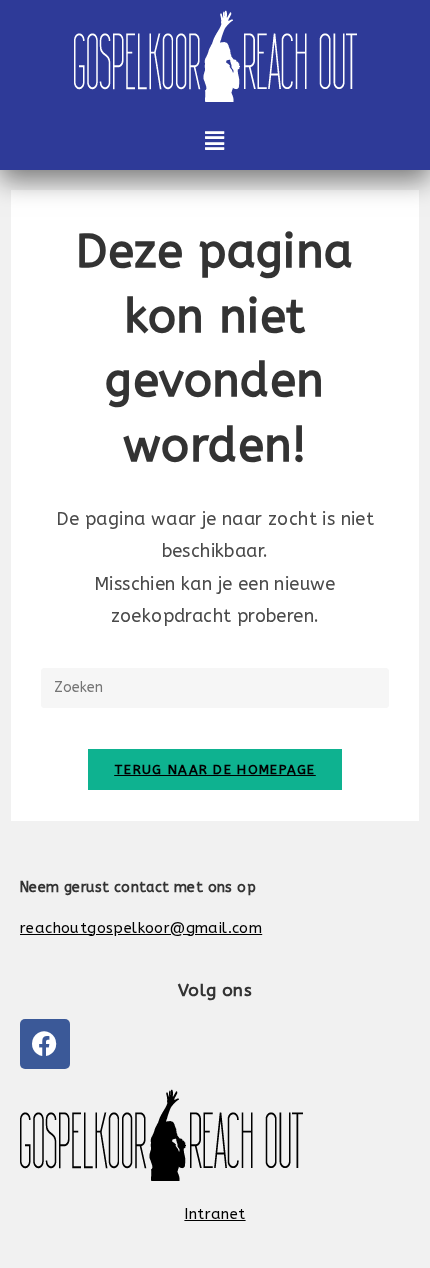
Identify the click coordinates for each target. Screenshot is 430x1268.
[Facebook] (45, 1044)
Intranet (214, 1214)
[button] (215, 141)
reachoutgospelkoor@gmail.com (141, 928)
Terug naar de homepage (215, 769)
